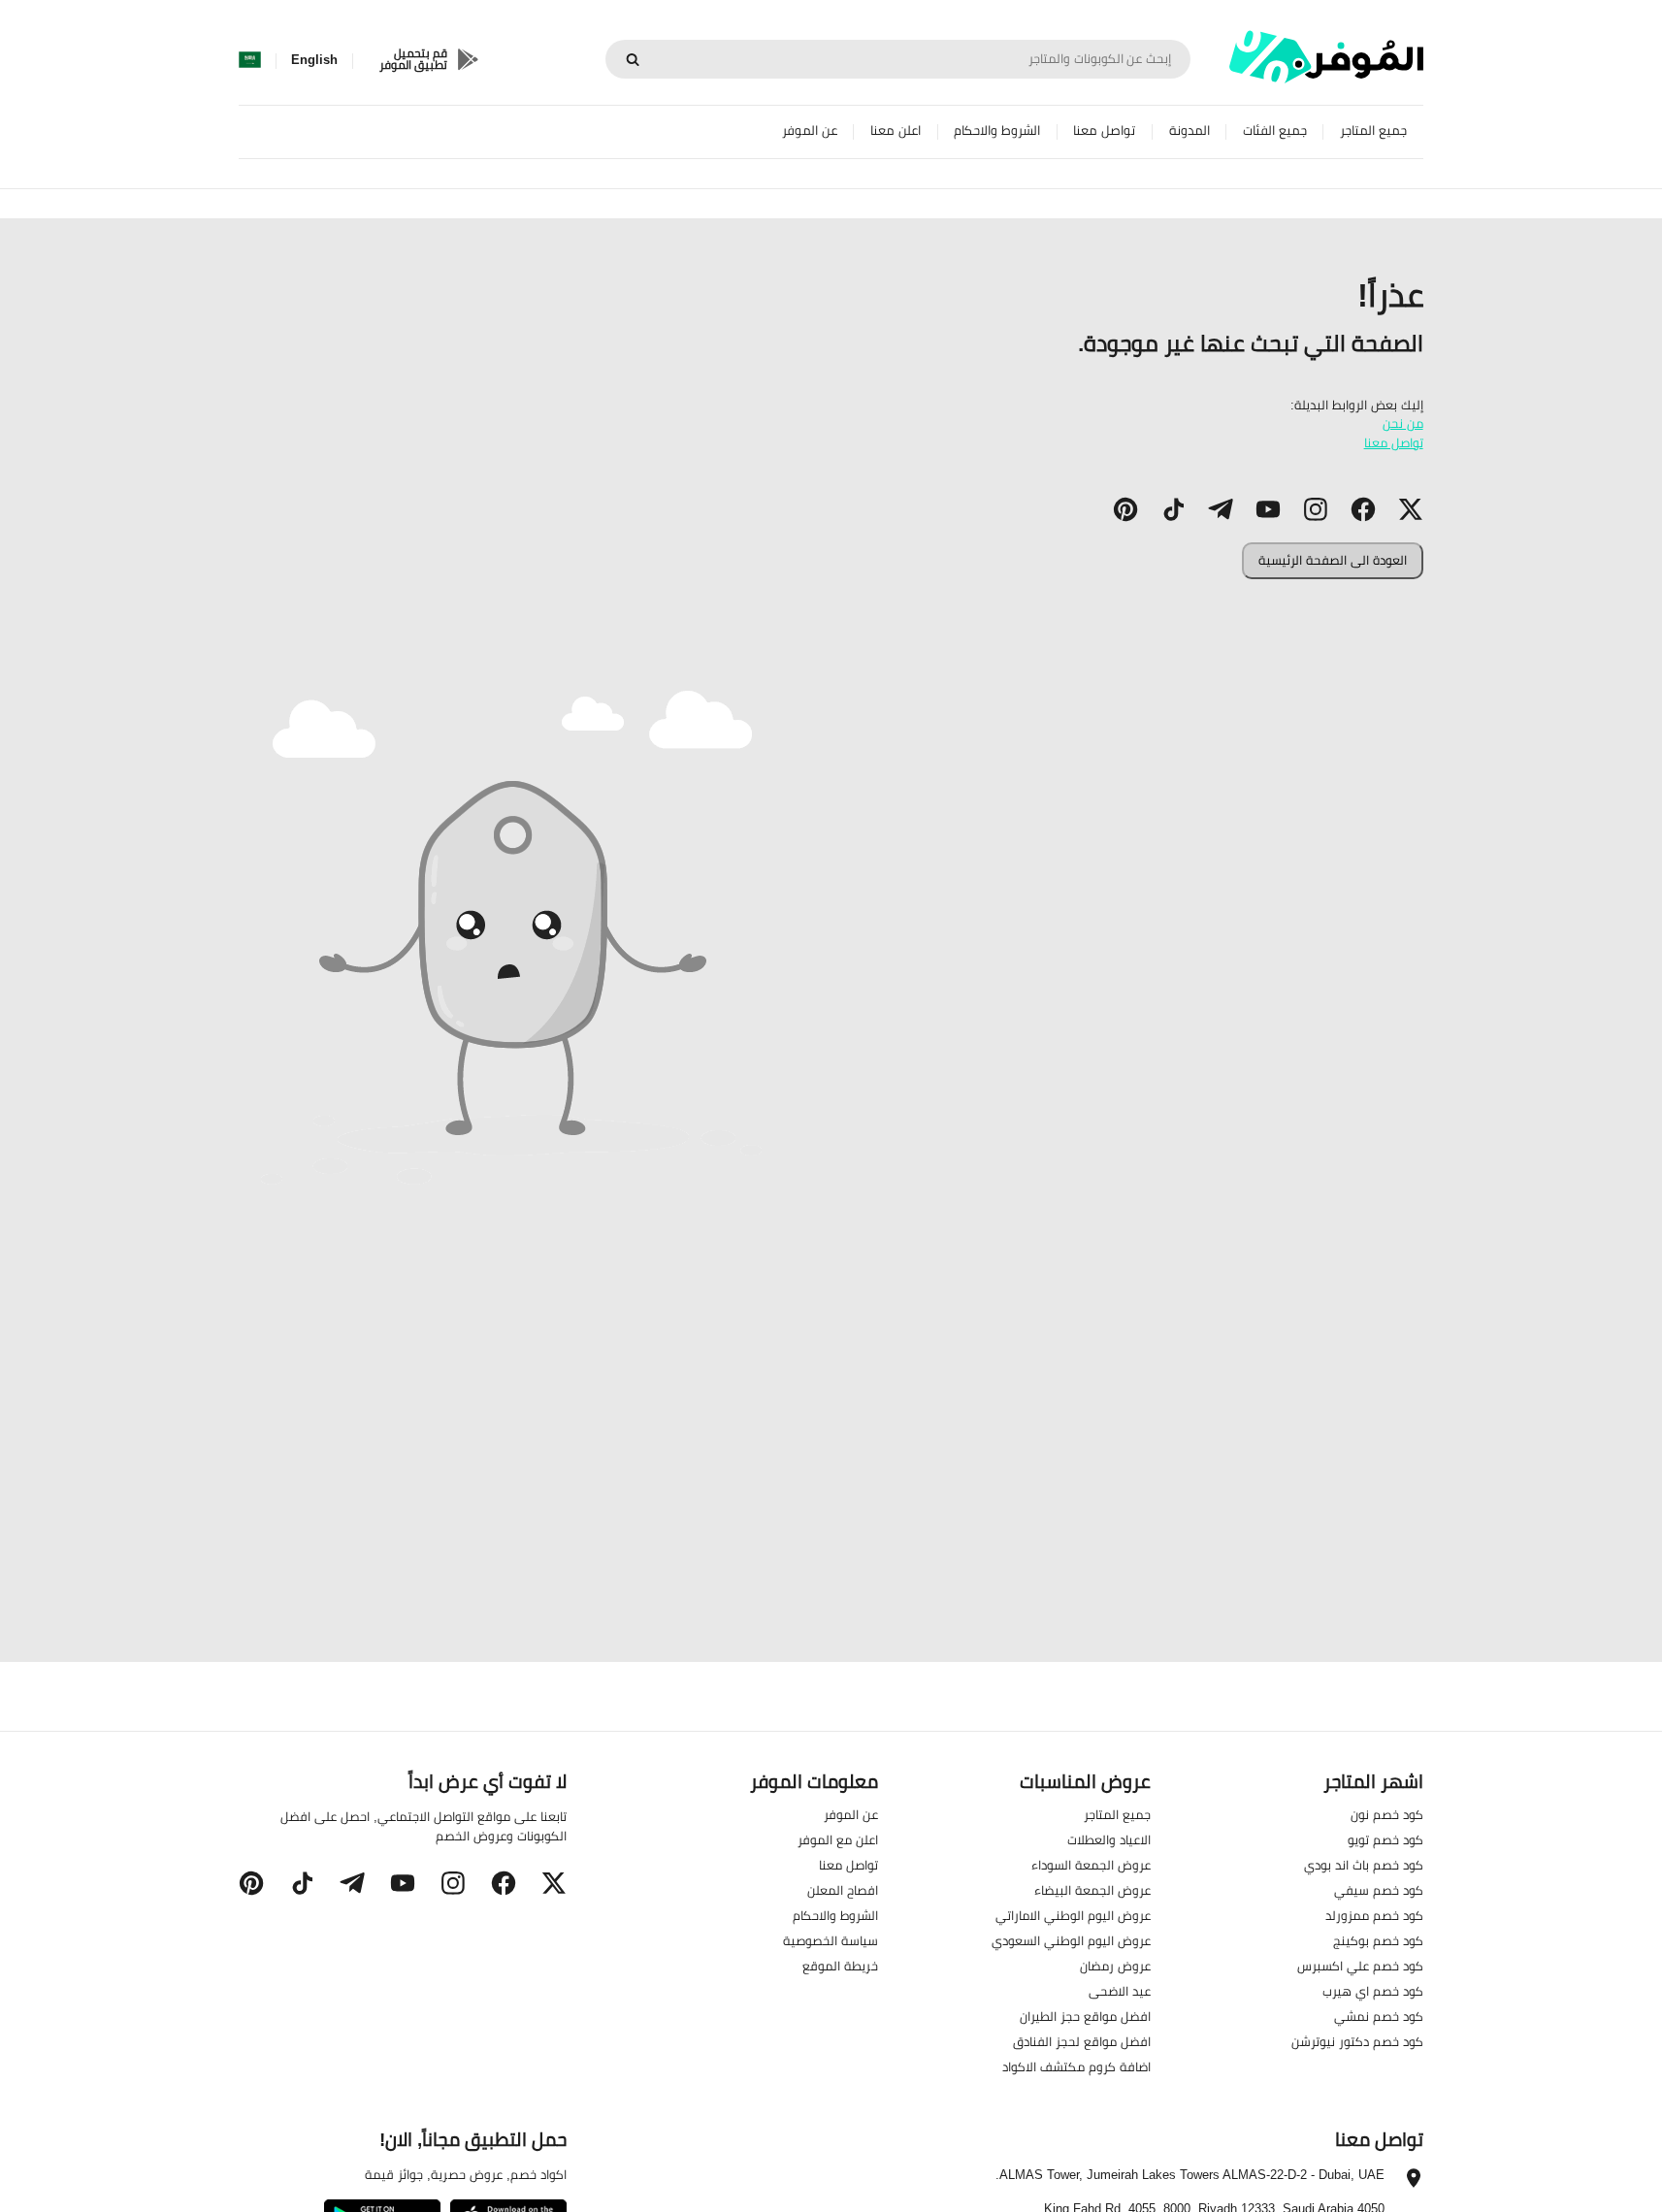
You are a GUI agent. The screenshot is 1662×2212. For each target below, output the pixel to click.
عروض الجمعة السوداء (1091, 1865)
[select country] (250, 60)
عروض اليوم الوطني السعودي (1071, 1940)
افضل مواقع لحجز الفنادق (1082, 2041)
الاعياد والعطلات (1109, 1839)
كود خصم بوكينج (1378, 1940)
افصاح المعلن (843, 1890)
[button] (1411, 509)
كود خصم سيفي (1379, 1890)
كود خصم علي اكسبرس (1360, 1966)
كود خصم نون (1387, 1814)
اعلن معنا (896, 130)
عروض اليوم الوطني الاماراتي (1073, 1915)
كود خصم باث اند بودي (1364, 1865)
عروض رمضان (1115, 1966)
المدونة (1189, 130)
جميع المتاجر (1373, 130)
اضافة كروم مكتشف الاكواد (1076, 2066)
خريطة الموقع (840, 1966)
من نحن (1403, 423)
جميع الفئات (1275, 130)
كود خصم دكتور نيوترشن (1357, 2041)
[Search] (633, 59)
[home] (1326, 57)
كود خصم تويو (1385, 1839)
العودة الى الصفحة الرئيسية (1333, 560)
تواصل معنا (1104, 130)
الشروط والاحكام (997, 130)
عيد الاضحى (1120, 1991)
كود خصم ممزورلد (1374, 1915)
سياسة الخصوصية (831, 1940)
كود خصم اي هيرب (1373, 1991)
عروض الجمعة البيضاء (1092, 1890)
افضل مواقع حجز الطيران (1085, 2016)
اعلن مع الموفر (838, 1839)
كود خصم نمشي (1379, 2016)
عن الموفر (810, 130)
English (314, 60)
